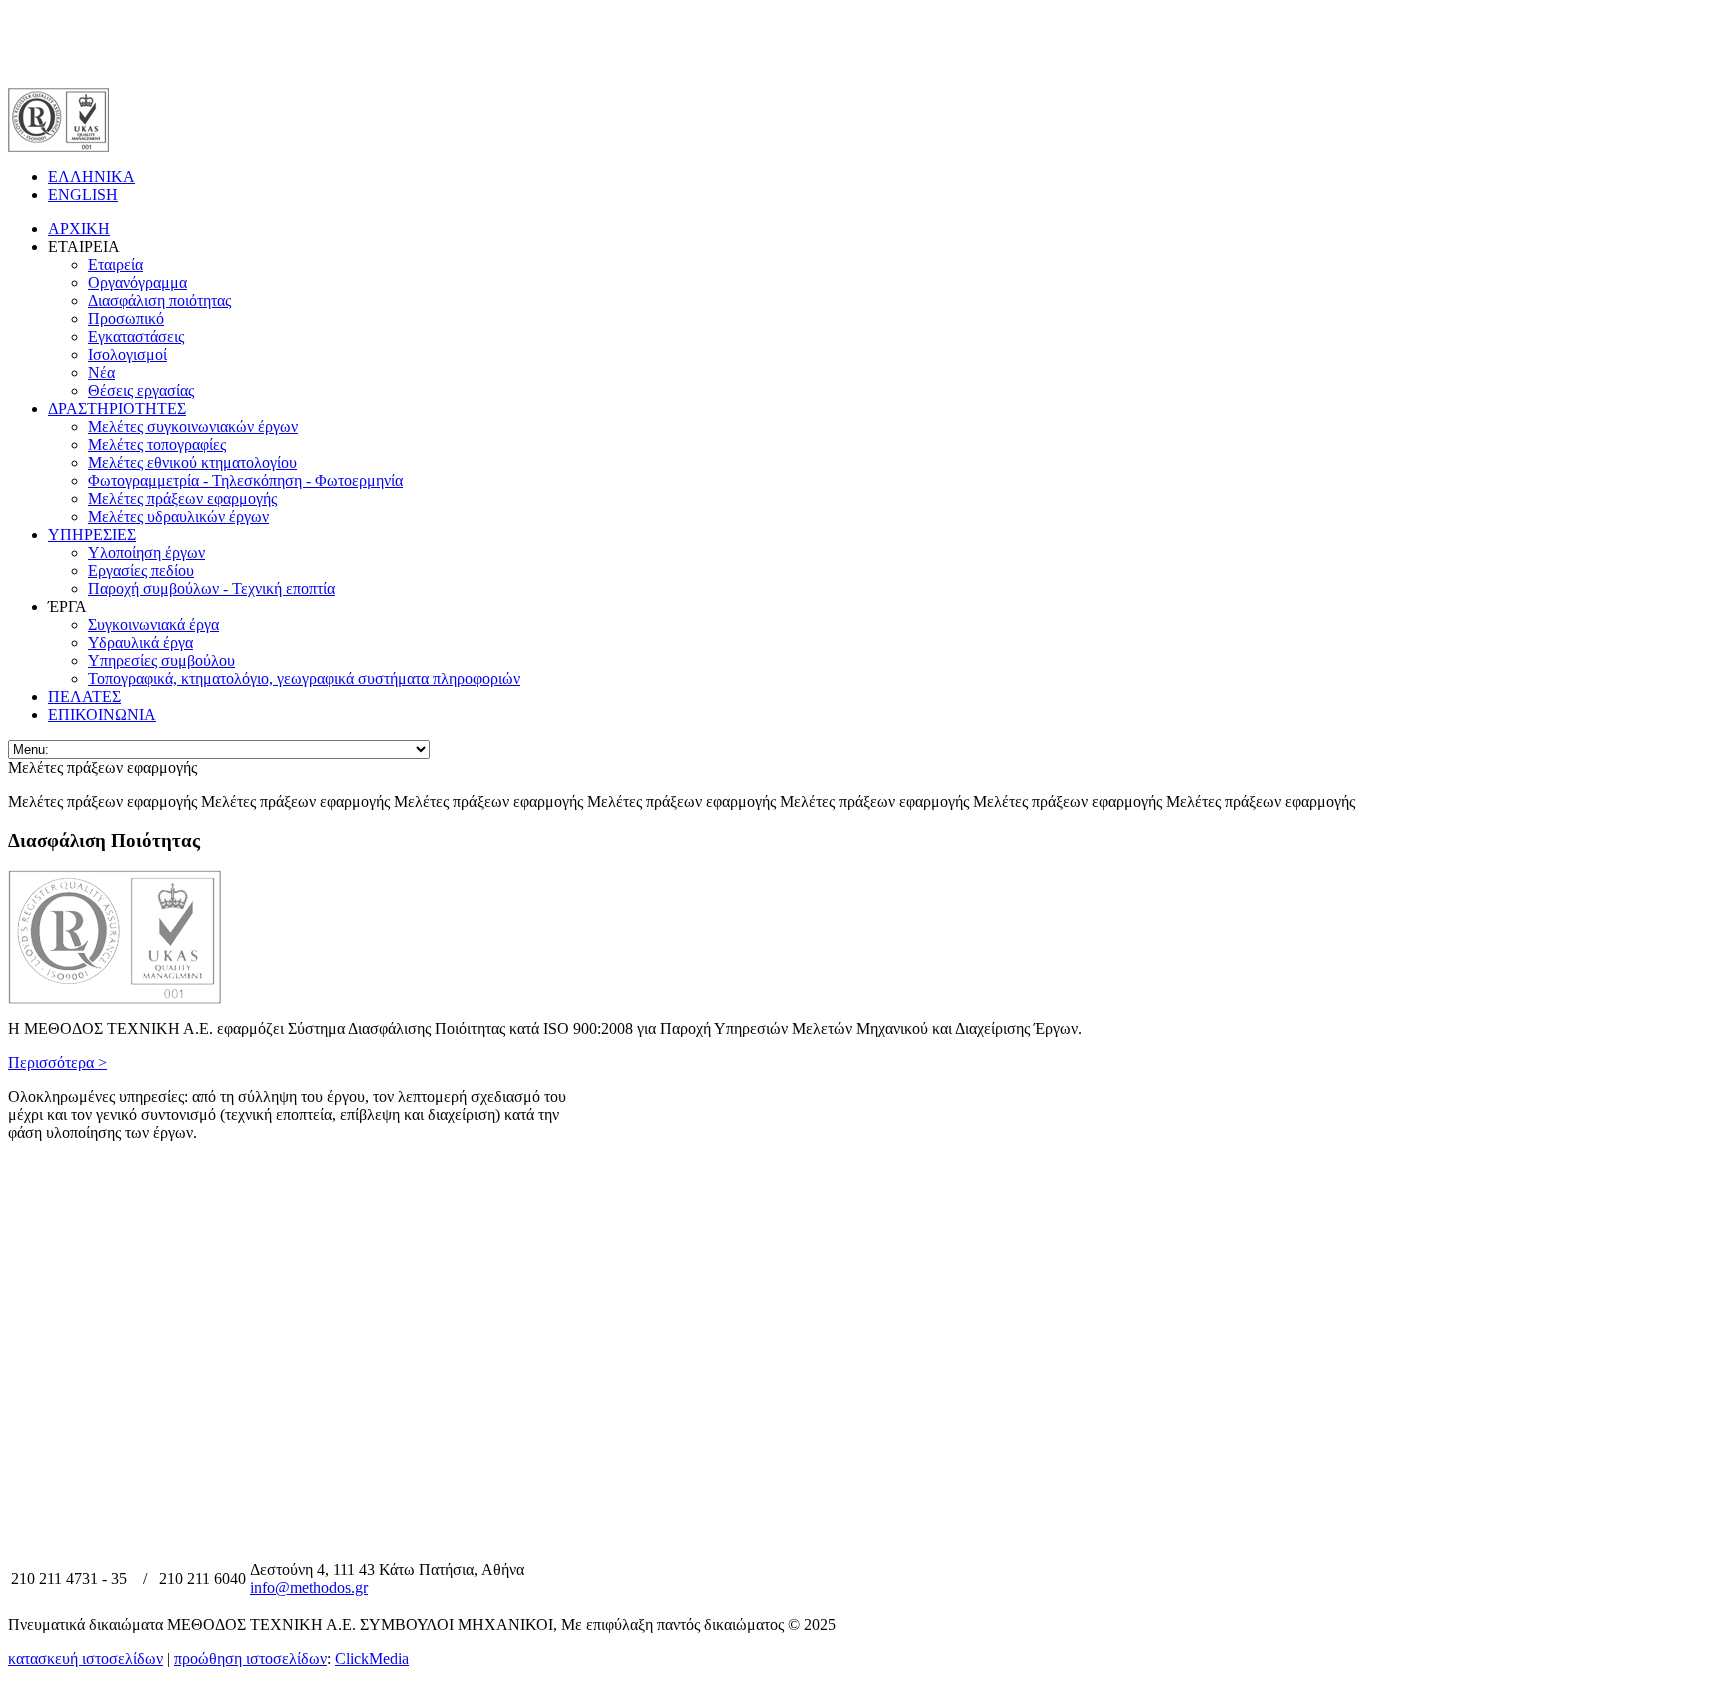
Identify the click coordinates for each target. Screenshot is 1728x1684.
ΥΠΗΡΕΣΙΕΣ (92, 534)
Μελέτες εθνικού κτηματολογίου (192, 462)
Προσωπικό (126, 318)
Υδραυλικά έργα (140, 642)
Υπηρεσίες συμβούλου (161, 660)
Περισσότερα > (57, 1062)
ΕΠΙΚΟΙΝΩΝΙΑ (102, 714)
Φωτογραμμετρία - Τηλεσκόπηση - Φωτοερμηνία (245, 480)
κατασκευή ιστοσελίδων (85, 1658)
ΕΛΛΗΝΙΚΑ (91, 176)
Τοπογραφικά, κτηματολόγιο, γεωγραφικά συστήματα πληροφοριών (304, 678)
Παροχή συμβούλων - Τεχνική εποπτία (211, 588)
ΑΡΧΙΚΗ (79, 228)
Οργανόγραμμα (137, 282)
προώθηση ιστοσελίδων (250, 1658)
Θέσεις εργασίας (141, 390)
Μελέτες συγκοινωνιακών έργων (193, 426)
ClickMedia (372, 1658)
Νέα (101, 372)
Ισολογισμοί (127, 354)
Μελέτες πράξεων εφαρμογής (182, 498)
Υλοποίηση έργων (146, 552)
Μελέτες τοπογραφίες (157, 444)
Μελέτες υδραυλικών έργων (178, 516)
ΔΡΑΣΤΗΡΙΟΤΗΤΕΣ (117, 408)
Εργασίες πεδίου (141, 570)
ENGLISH (83, 194)
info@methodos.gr (309, 1587)
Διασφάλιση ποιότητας (159, 300)
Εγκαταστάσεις (136, 336)
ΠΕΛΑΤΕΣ (84, 696)
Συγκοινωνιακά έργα (153, 624)
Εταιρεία (115, 264)
